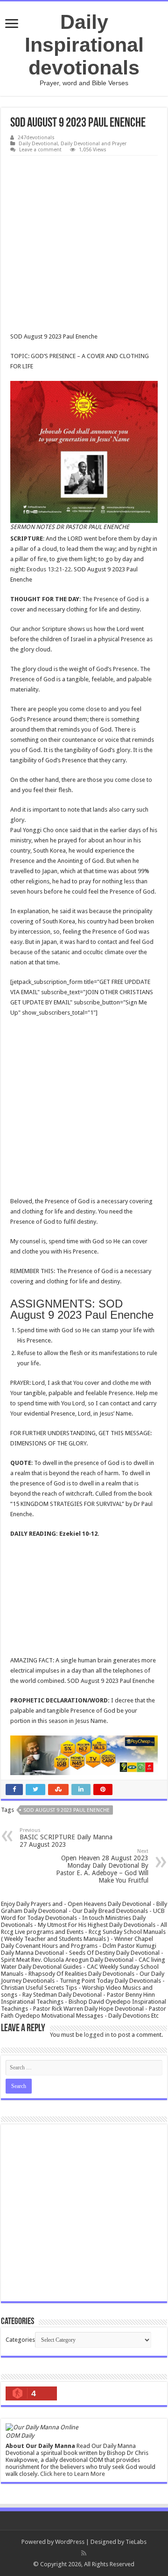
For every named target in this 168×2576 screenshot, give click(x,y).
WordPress (70, 2542)
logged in (97, 2035)
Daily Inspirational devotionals (84, 45)
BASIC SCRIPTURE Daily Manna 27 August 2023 (66, 1838)
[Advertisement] (84, 244)
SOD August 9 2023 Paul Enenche (66, 1810)
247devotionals (36, 138)
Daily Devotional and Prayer (94, 144)
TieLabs (136, 2542)
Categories (20, 2340)
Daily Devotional (38, 144)
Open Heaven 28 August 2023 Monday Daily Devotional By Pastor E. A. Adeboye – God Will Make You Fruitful (102, 1866)
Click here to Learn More (73, 2474)
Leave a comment (40, 150)
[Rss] (84, 2553)
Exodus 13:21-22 (49, 569)
